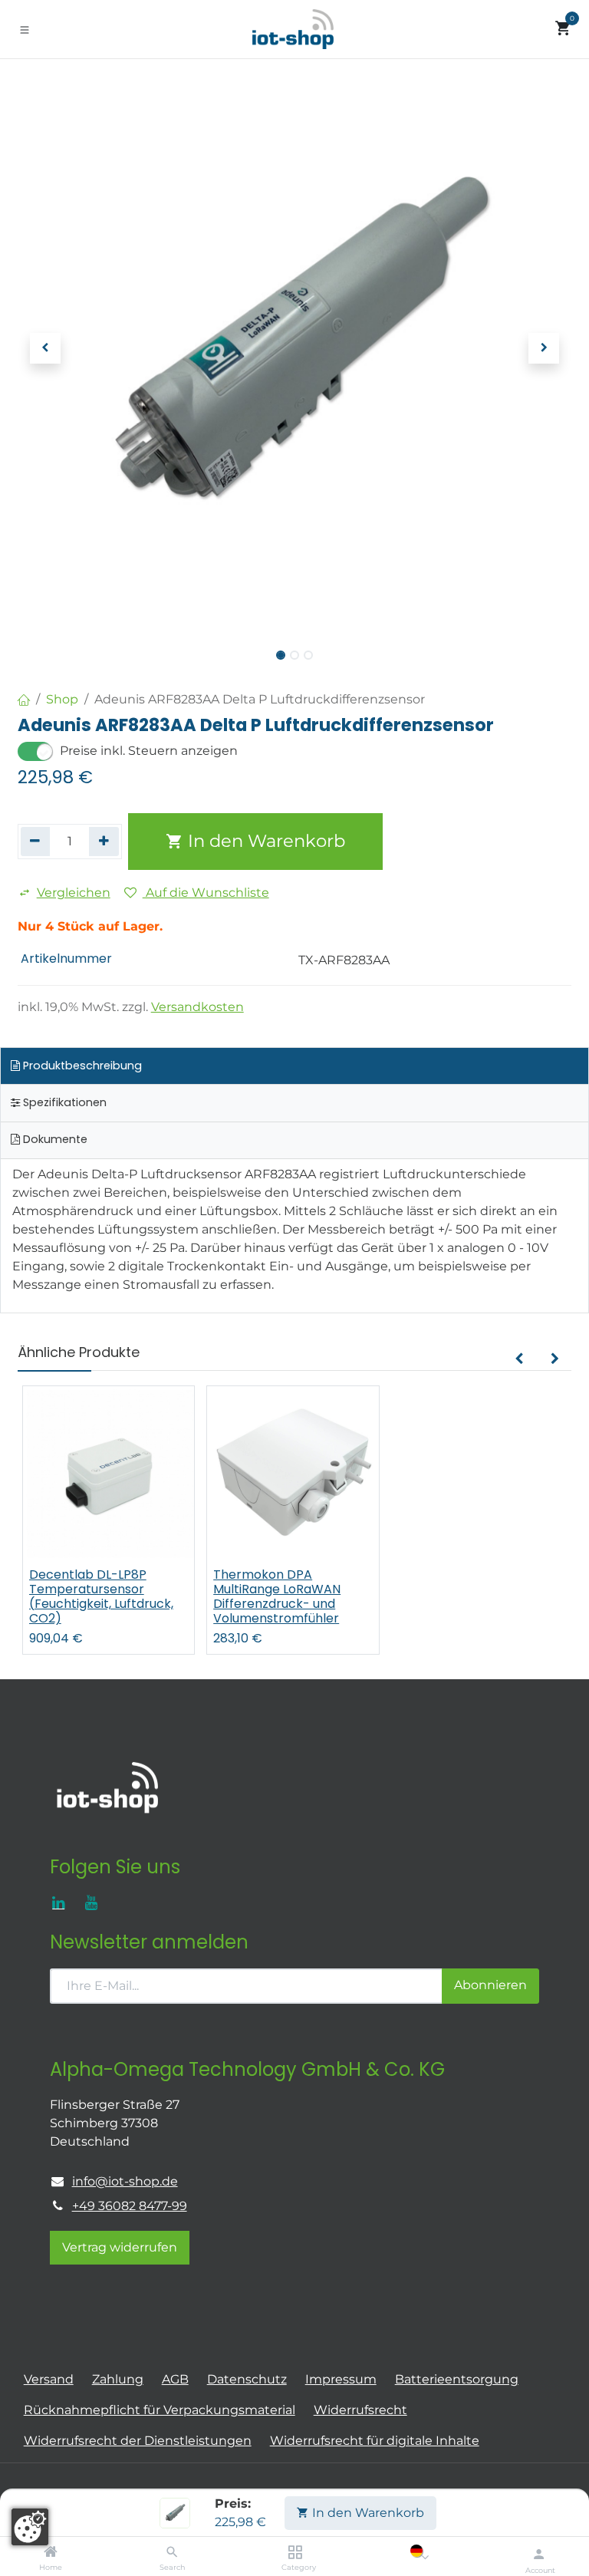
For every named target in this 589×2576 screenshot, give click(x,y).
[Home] (51, 2553)
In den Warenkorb (367, 2513)
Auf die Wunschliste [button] (206, 893)
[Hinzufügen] (104, 842)
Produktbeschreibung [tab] (81, 1066)
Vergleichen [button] (74, 893)
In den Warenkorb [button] (264, 841)
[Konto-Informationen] (539, 2554)
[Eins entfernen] (36, 842)
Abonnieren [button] (490, 1985)
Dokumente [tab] (54, 1139)
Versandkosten (197, 1007)
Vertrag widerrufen (120, 2247)
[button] (45, 348)
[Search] (172, 2553)
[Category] (295, 2553)
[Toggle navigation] (25, 29)
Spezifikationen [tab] (63, 1102)
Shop (62, 699)
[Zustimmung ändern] (30, 2527)
